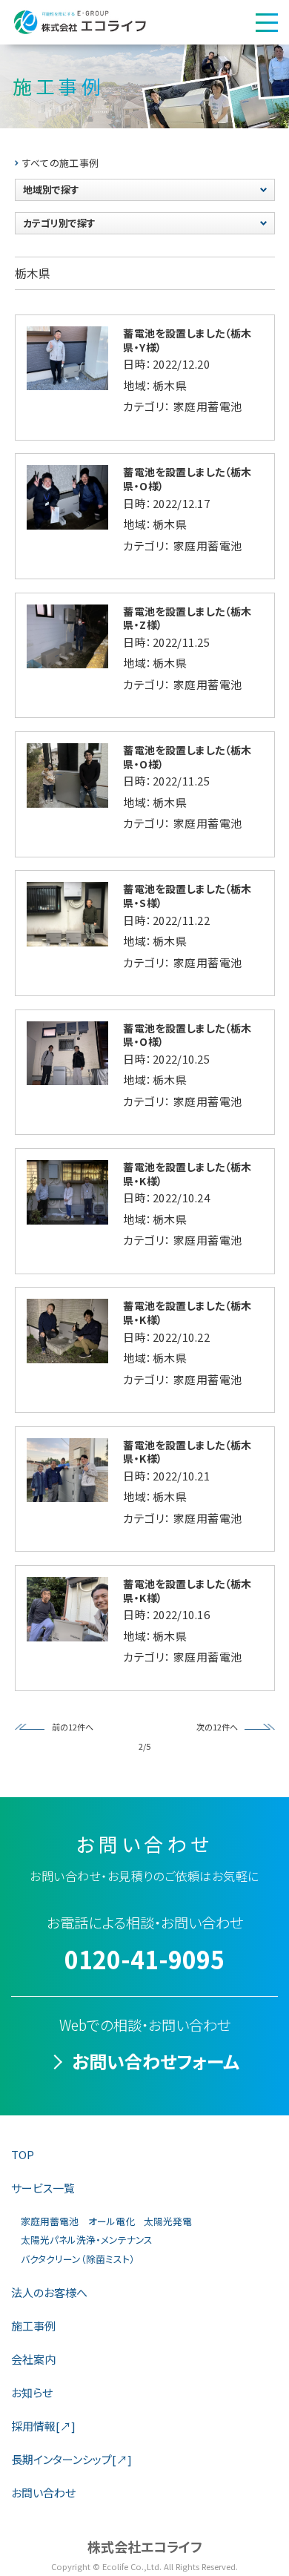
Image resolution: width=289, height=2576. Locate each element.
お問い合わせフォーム (156, 2061)
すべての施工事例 (61, 163)
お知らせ (32, 2392)
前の (60, 1727)
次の (205, 1727)
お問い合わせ (43, 2493)
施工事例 (33, 2326)
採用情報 (43, 2426)
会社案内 (33, 2359)
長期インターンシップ (72, 2459)
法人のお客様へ (49, 2292)
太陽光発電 (168, 2221)
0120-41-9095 (144, 1959)
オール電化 (112, 2221)
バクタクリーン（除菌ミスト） (78, 2259)
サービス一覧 (43, 2188)
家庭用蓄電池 (50, 2221)
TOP (23, 2154)
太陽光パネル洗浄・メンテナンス (87, 2240)
